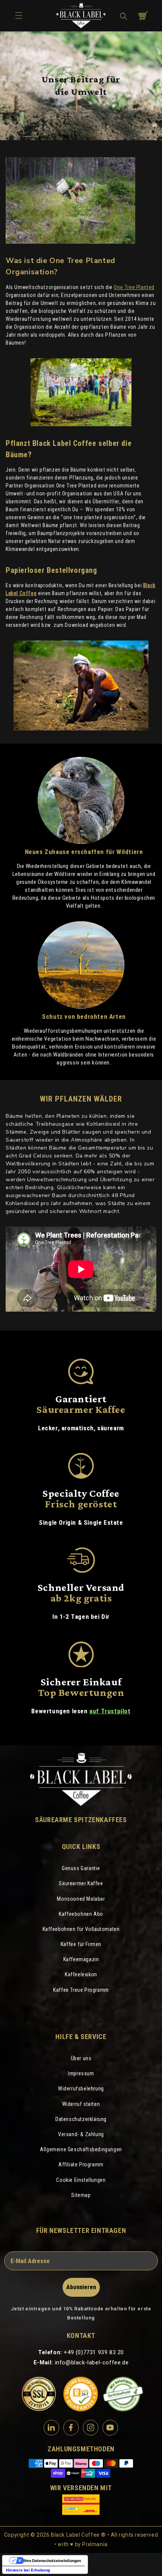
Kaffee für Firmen (81, 1944)
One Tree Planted (134, 287)
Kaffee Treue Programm (81, 1990)
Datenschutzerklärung (81, 2119)
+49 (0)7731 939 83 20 (94, 2352)
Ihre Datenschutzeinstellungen (53, 2561)
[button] (124, 16)
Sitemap (81, 2195)
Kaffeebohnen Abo (81, 1914)
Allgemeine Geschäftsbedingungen (81, 2149)
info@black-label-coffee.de (92, 2362)
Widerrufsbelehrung (81, 2089)
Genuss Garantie (81, 1868)
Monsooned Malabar (81, 1899)
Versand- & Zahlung (81, 2134)
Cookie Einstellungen (81, 2180)
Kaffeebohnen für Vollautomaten (81, 1929)
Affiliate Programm (81, 2164)
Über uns (81, 2058)
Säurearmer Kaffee (81, 1883)
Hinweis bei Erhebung (28, 2570)
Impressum (81, 2073)
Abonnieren (81, 2287)
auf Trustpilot (110, 1711)
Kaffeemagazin (81, 1959)
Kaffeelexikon (81, 1974)
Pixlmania (95, 2544)
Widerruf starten (81, 2104)
